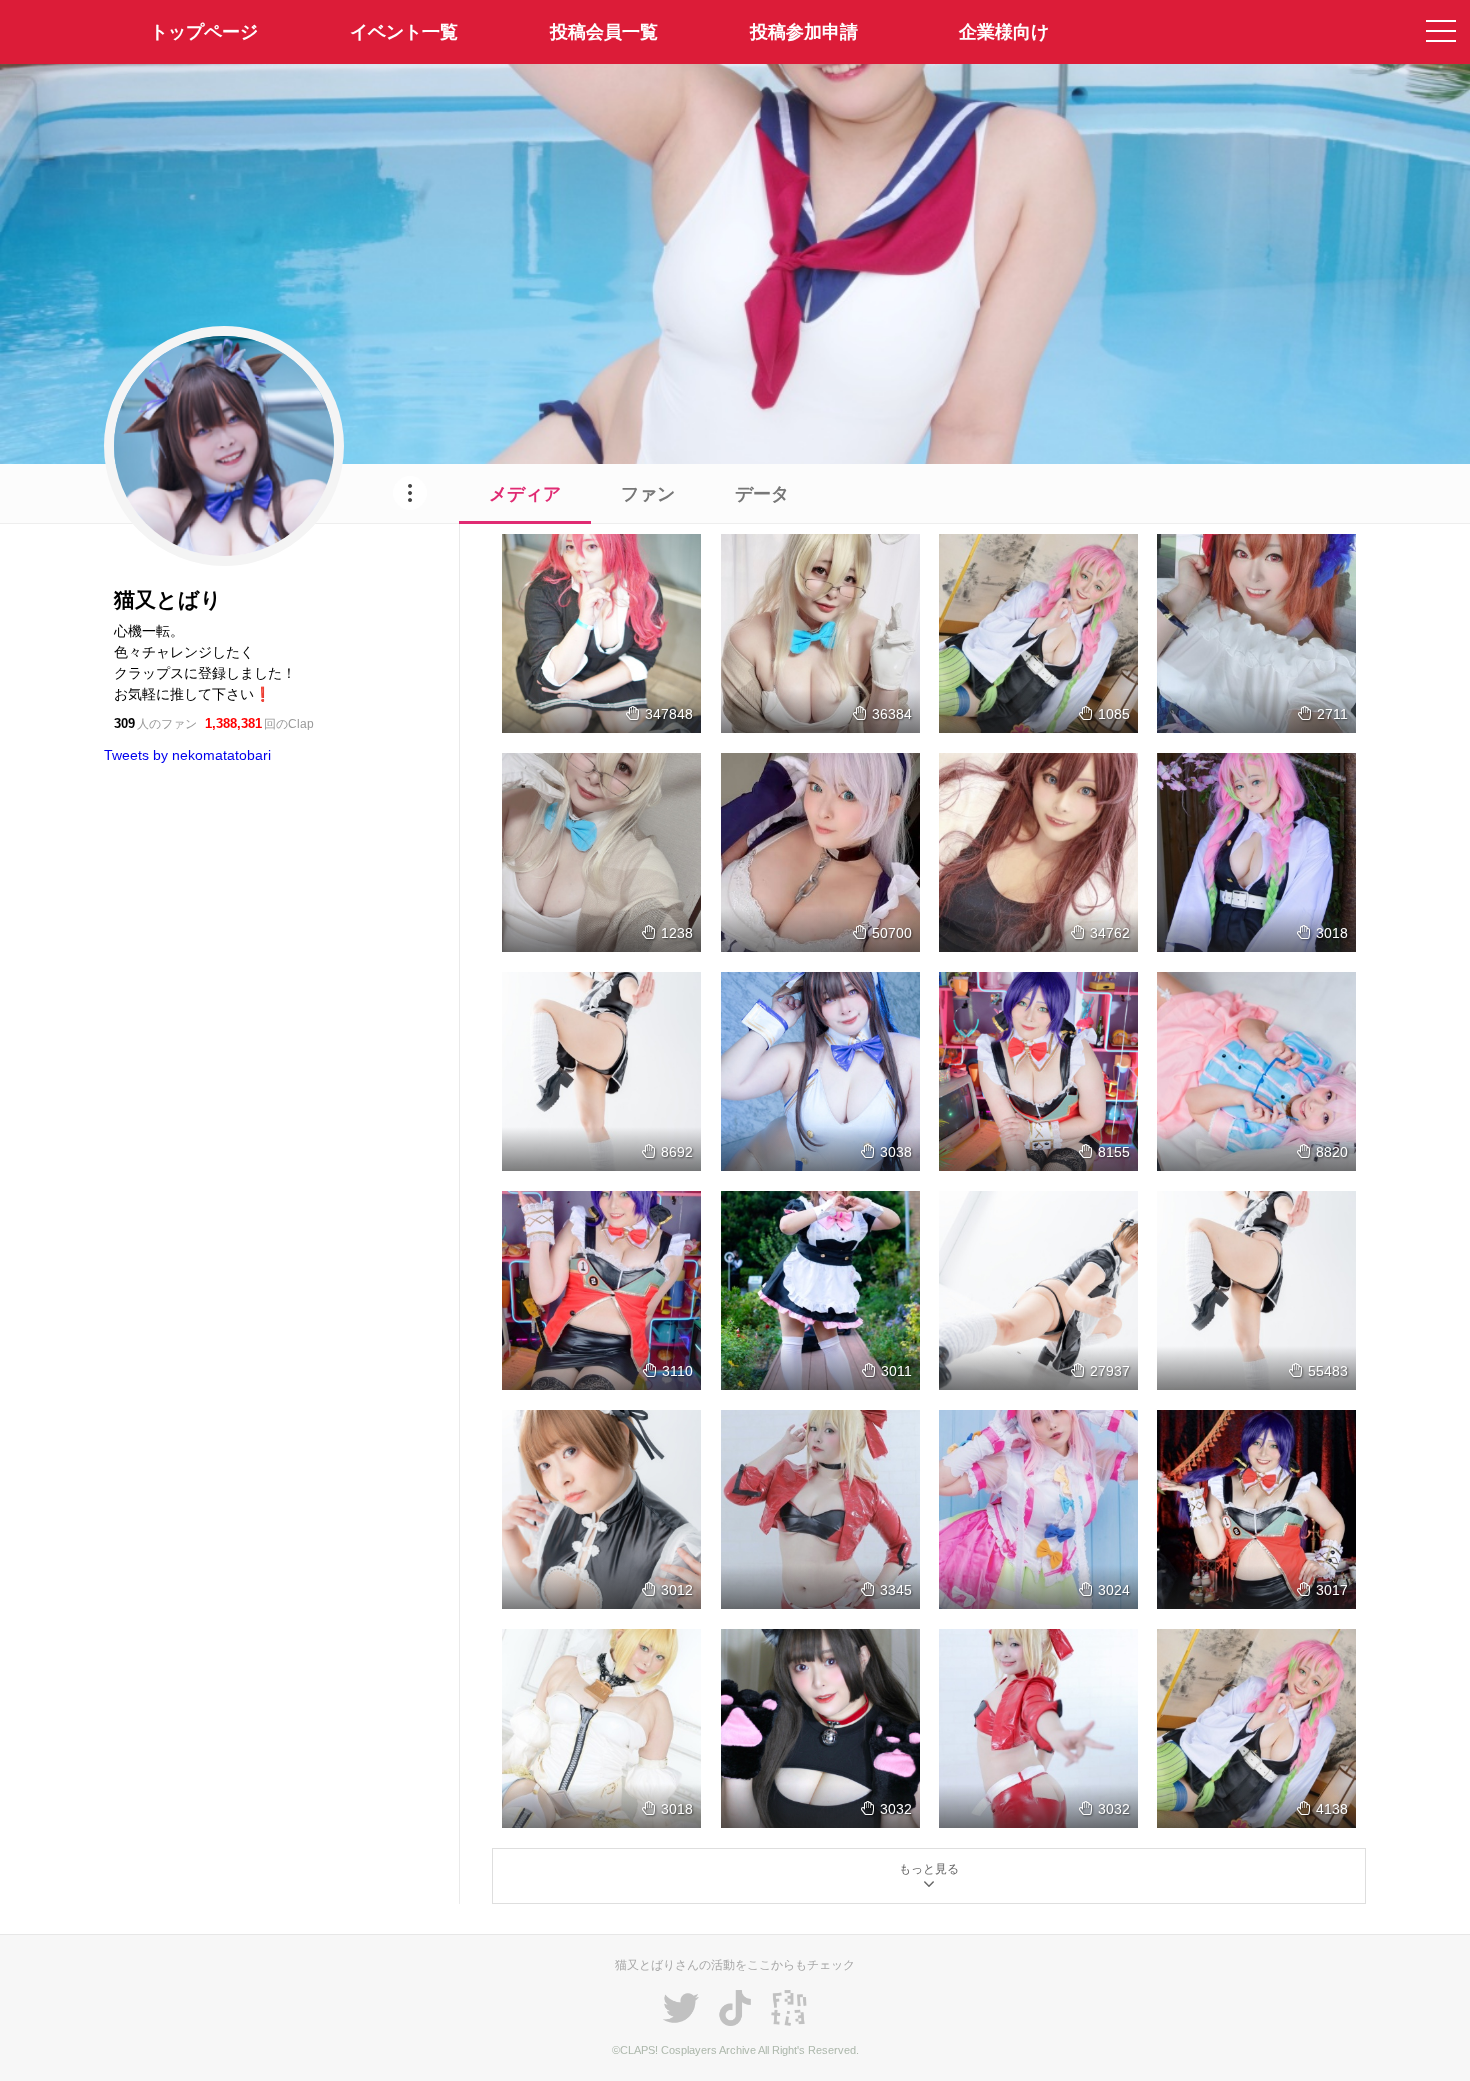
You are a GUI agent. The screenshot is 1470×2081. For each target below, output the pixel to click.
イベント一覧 (404, 32)
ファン (648, 494)
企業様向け (1004, 32)
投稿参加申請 (804, 32)
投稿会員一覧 (604, 32)
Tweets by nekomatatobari (187, 755)
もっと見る (929, 1869)
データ (762, 494)
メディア (525, 494)
